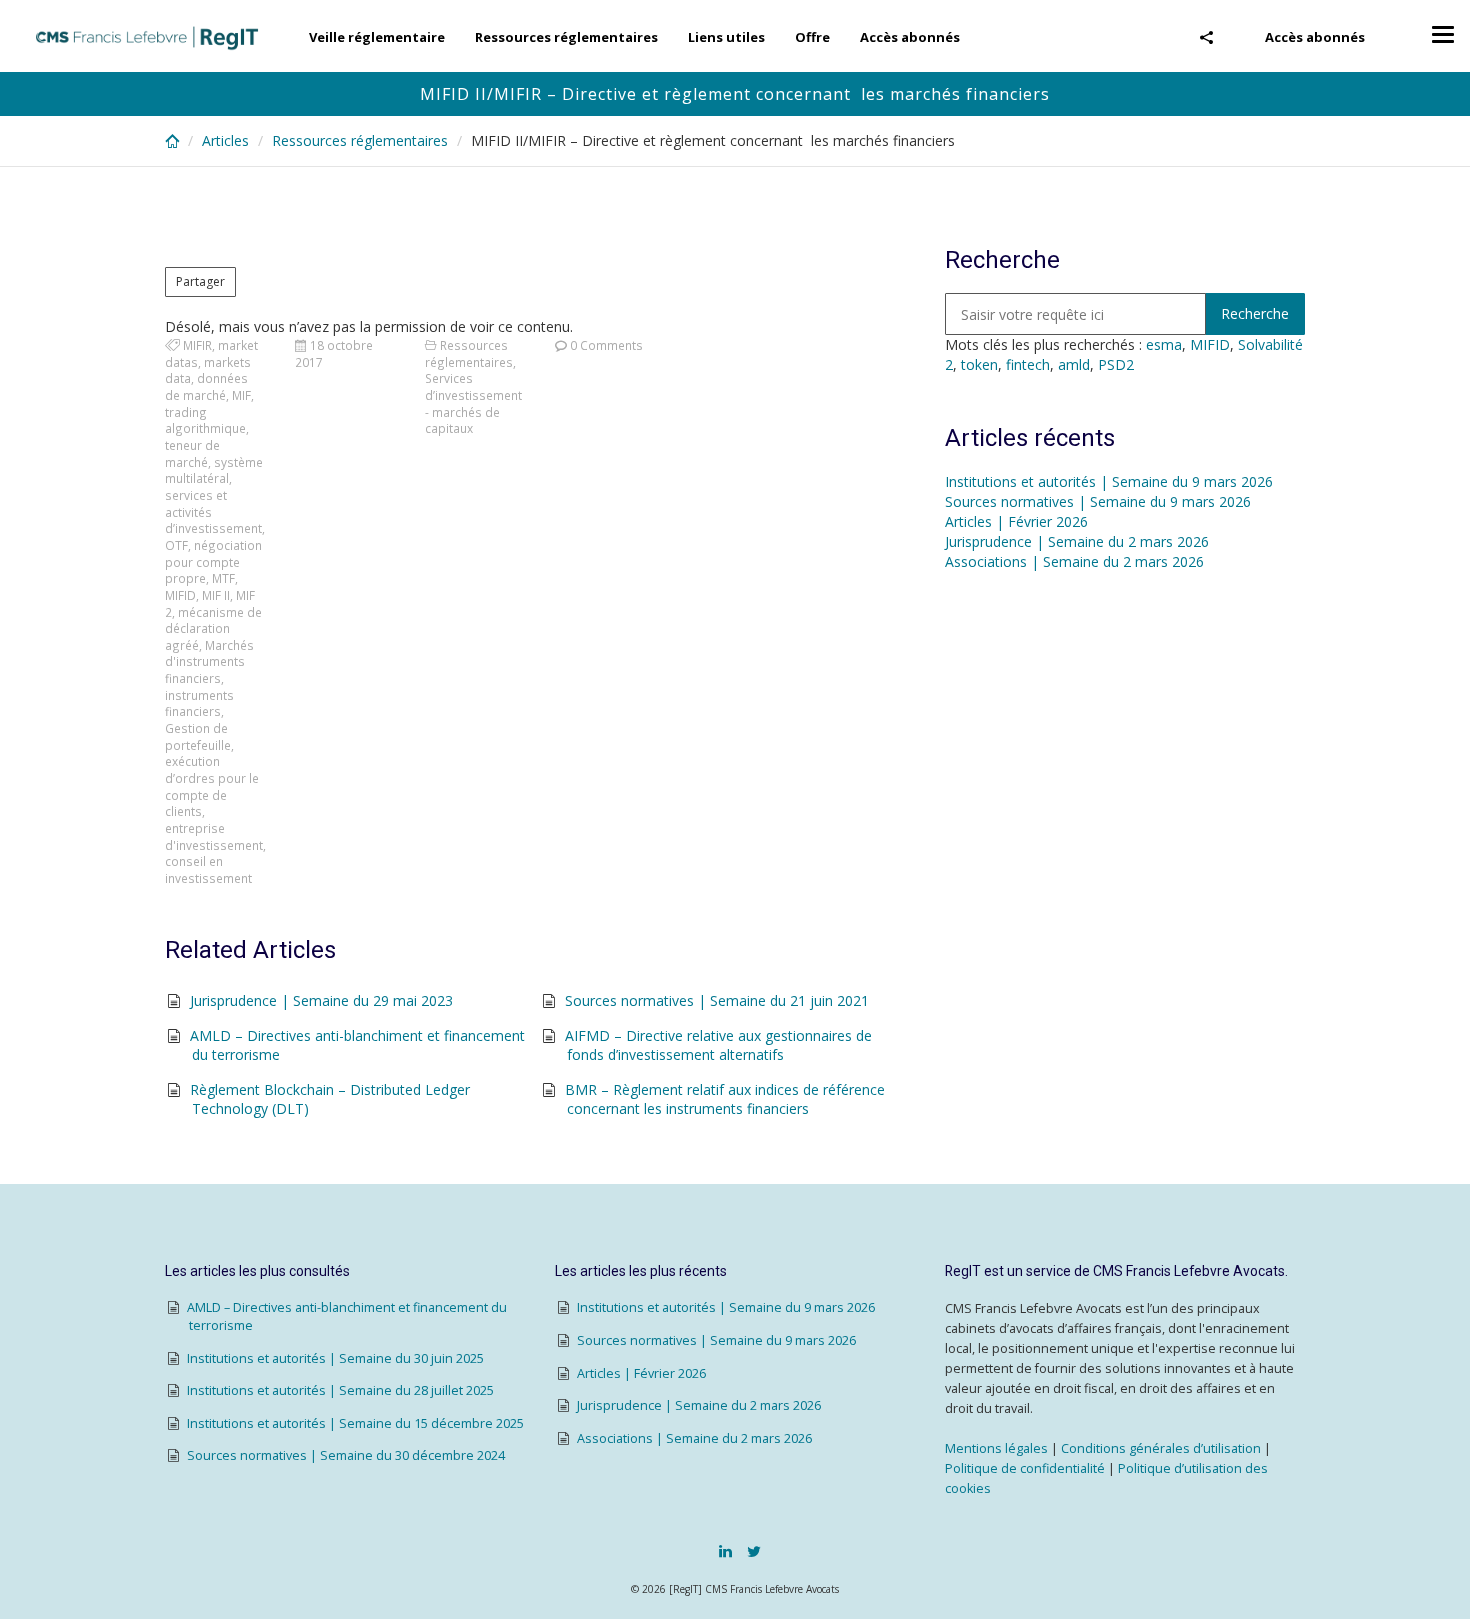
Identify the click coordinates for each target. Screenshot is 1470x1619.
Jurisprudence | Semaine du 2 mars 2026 (1077, 541)
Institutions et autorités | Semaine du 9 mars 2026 (1109, 481)
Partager (200, 281)
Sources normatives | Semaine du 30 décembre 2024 (346, 1455)
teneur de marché (192, 453)
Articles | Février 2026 (1016, 521)
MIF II (216, 595)
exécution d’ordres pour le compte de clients (212, 786)
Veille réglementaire (377, 37)
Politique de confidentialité (1025, 1468)
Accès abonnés (1315, 37)
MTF (223, 578)
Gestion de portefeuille (198, 736)
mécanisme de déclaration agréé (213, 628)
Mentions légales (996, 1448)
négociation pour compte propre (213, 561)
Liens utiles (726, 37)
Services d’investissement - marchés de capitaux (473, 403)
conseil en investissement (208, 869)
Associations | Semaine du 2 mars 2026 (1074, 561)
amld (1074, 364)
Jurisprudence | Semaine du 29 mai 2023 (321, 1000)
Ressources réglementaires (566, 37)
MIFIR (197, 345)
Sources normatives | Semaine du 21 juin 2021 (717, 1000)
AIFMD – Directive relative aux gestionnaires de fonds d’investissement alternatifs (718, 1045)
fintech (1028, 364)
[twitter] (754, 1551)
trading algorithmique (205, 420)
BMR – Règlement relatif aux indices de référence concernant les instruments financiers (725, 1099)
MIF (241, 395)
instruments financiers (199, 703)
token (979, 364)
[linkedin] (725, 1551)
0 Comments (606, 345)
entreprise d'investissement (214, 836)
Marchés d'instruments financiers (209, 661)
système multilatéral (214, 470)
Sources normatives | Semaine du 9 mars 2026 (1098, 501)
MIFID (180, 595)
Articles (225, 140)
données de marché (206, 386)
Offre (812, 37)
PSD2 (1116, 364)
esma (1164, 344)
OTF (176, 545)
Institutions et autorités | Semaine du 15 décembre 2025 (355, 1423)
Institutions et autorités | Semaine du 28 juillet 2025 (340, 1390)
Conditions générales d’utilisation (1161, 1448)
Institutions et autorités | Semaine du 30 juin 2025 (335, 1358)
